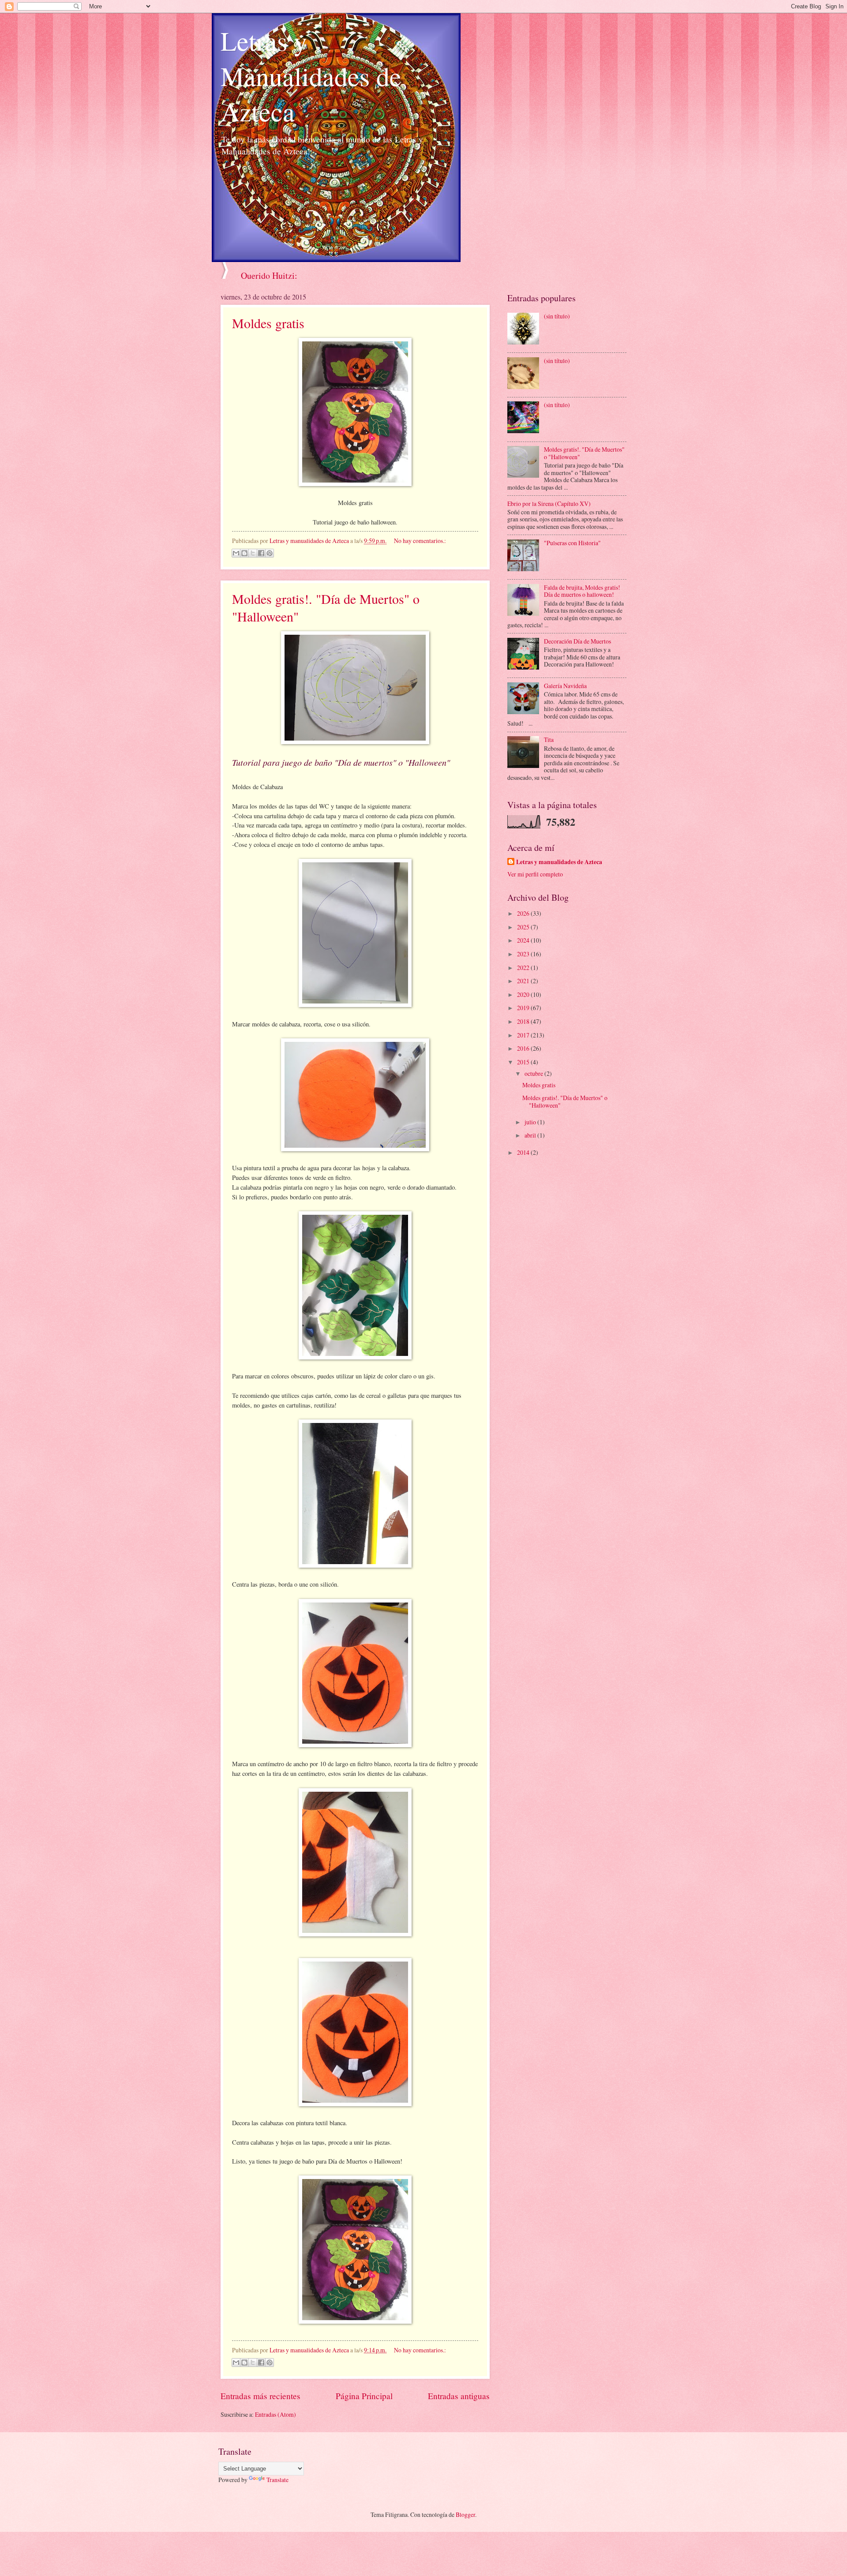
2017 (524, 1035)
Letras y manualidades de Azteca (559, 862)
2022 (524, 968)
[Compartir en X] (253, 553)
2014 (524, 1152)
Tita (549, 739)
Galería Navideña (565, 686)
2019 (524, 1008)
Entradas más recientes (260, 2396)
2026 (524, 913)
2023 (524, 954)
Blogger (465, 2514)
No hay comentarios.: (420, 541)
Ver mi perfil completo (535, 874)
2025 (524, 927)
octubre (534, 1073)
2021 (524, 981)
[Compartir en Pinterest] (270, 553)
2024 (524, 940)
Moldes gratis (268, 323)
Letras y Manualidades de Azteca (311, 76)
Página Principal (364, 2396)
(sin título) (557, 316)
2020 (524, 994)
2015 (524, 1062)
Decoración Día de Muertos (577, 641)
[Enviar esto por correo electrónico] (236, 553)
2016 (524, 1048)
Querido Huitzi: (269, 275)
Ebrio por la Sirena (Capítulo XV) (549, 504)
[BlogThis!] (244, 553)
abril (531, 1135)
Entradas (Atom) (275, 2414)
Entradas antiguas (459, 2396)
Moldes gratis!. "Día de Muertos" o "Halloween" (584, 453)
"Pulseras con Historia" (572, 543)
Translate (277, 2480)
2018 (524, 1021)
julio (531, 1122)
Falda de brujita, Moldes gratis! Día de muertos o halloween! (582, 591)
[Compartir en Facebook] (261, 553)
